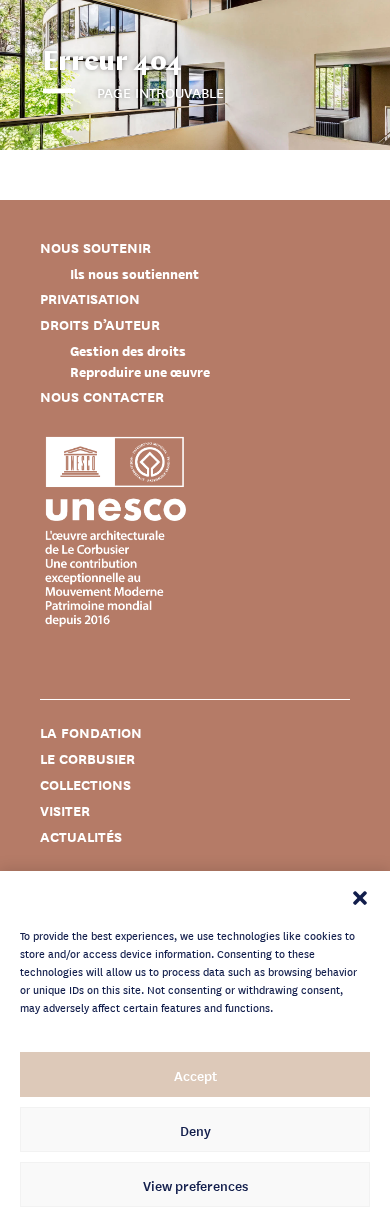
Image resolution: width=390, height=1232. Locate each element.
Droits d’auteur (100, 324)
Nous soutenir (95, 247)
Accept (195, 1075)
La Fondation (91, 732)
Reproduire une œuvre (140, 371)
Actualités (81, 836)
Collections (85, 784)
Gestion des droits (128, 350)
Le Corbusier (87, 758)
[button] (360, 896)
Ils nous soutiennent (134, 273)
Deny (195, 1130)
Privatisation (90, 298)
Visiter (65, 810)
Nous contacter (102, 396)
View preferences (195, 1185)
